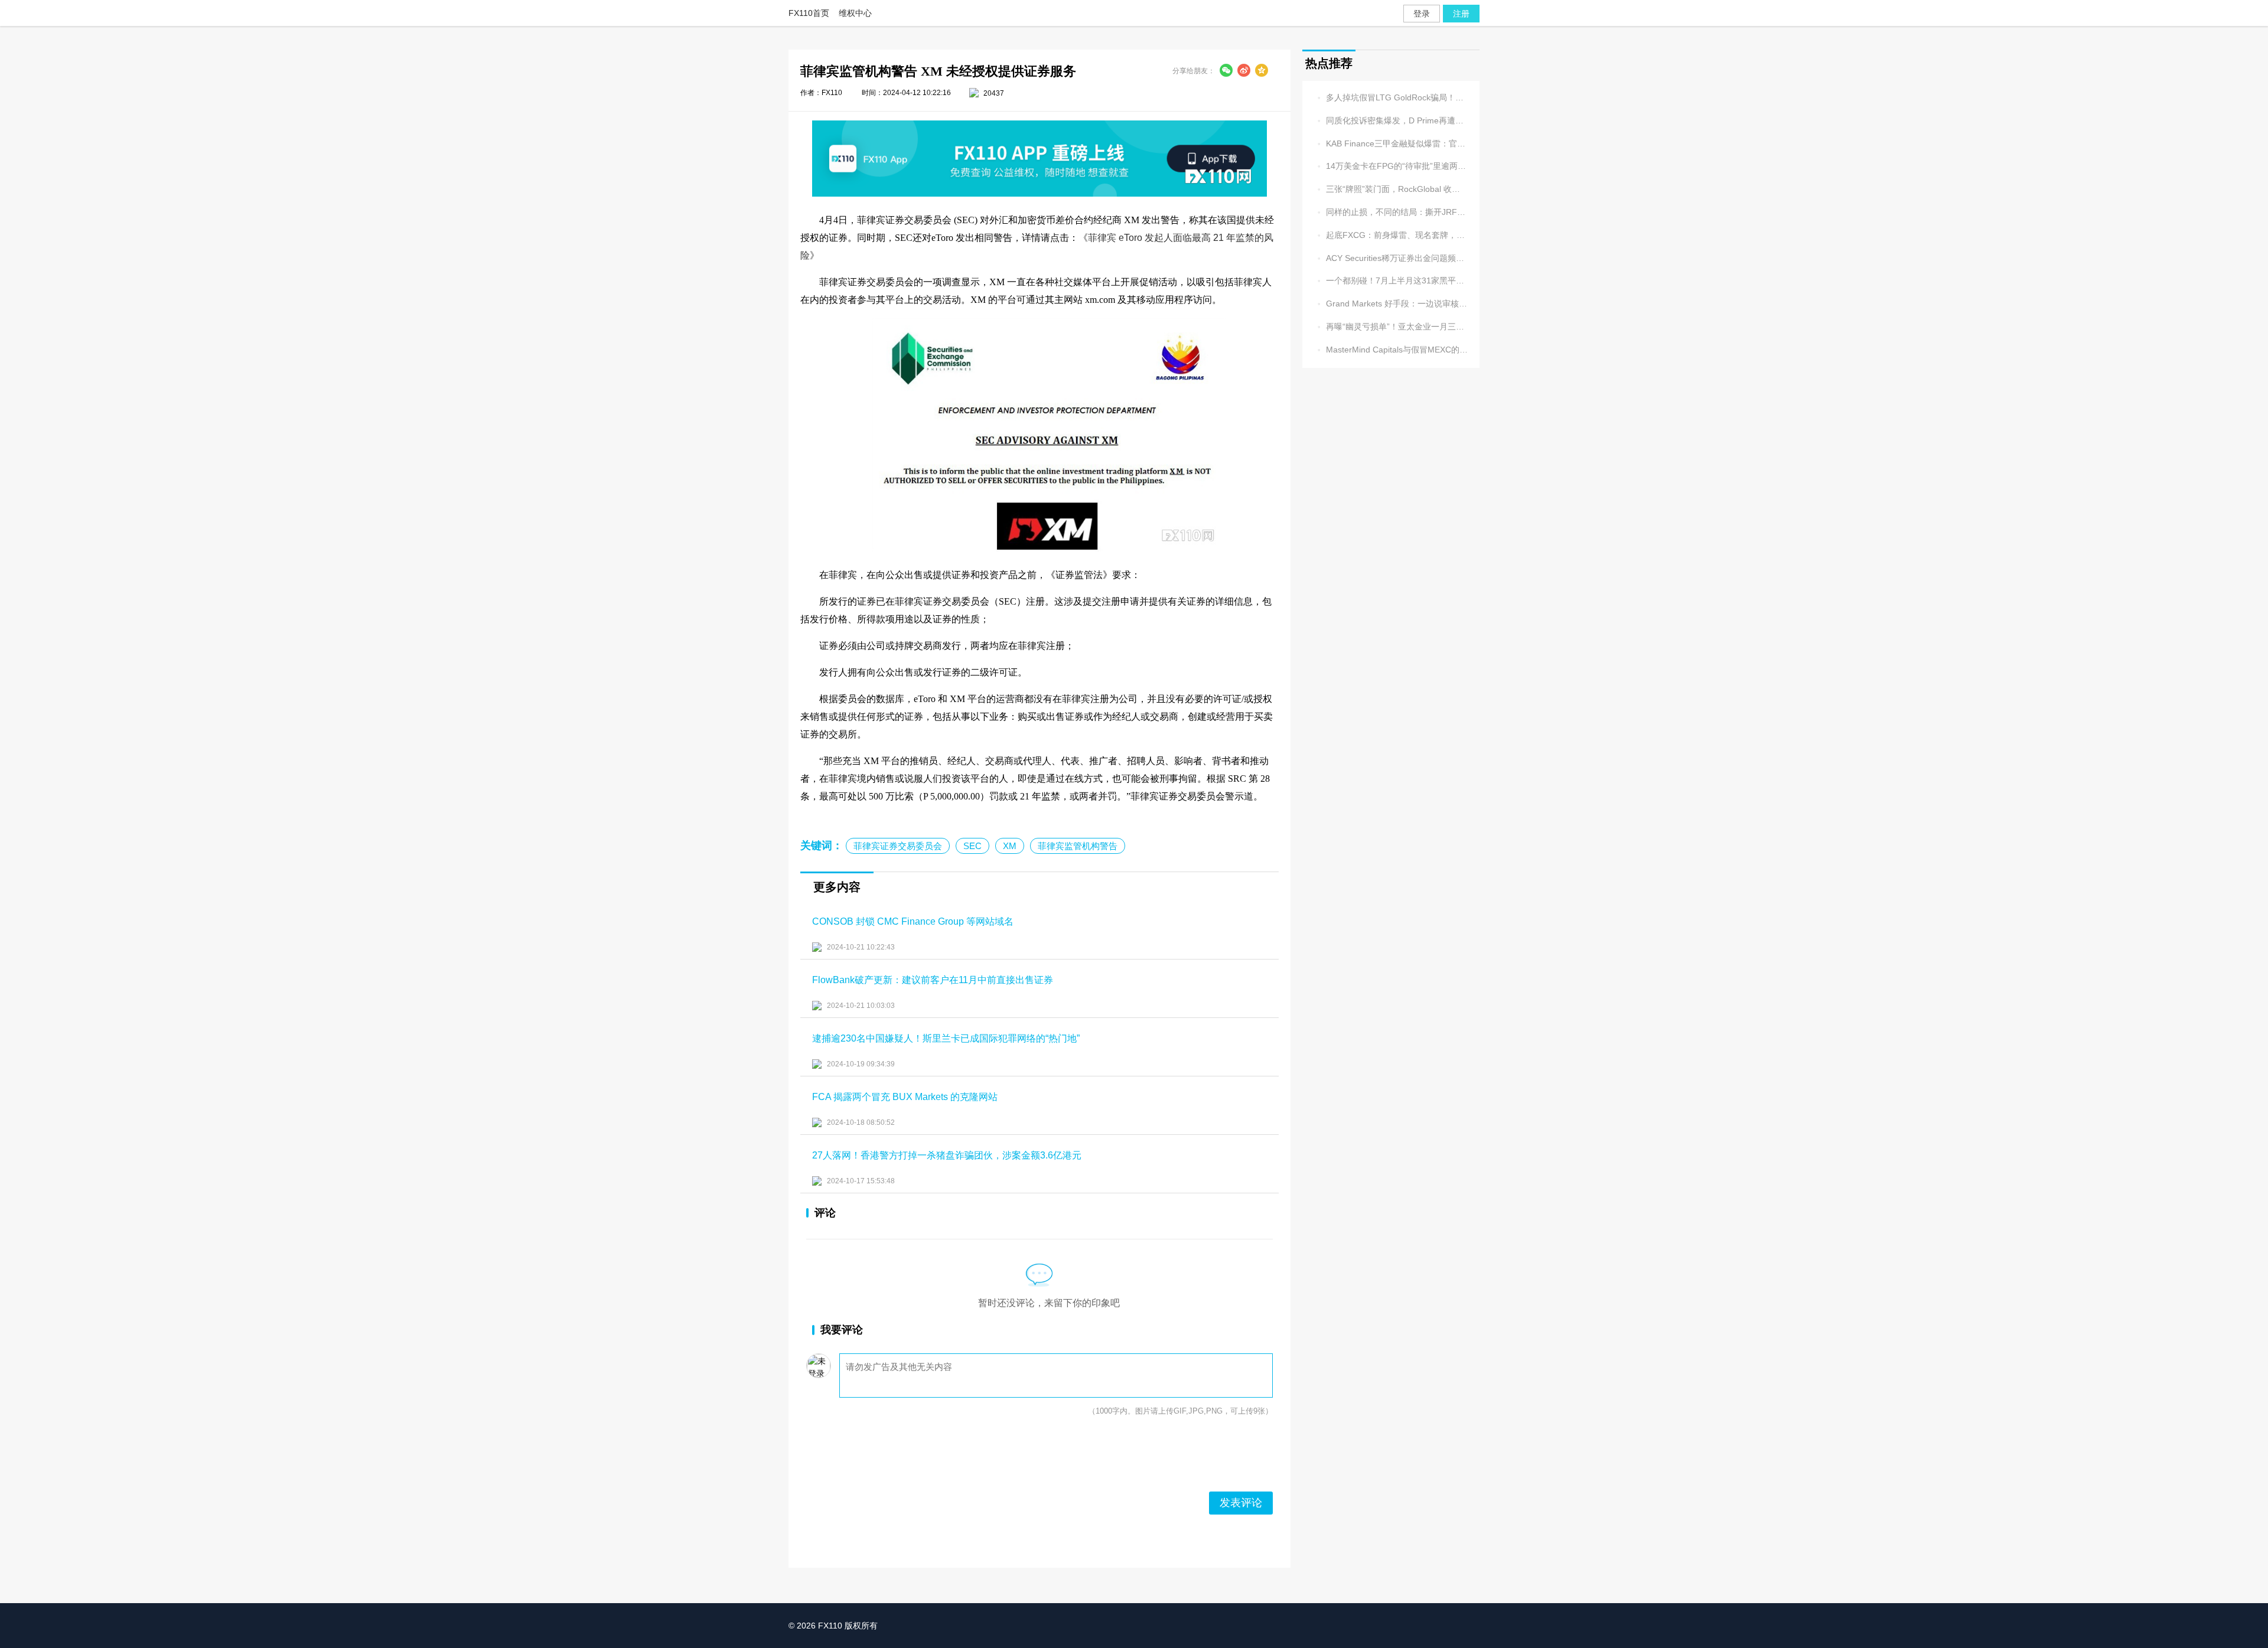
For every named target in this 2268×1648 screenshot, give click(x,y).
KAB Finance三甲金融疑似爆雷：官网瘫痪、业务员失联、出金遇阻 (1391, 144)
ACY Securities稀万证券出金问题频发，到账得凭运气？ (1391, 258)
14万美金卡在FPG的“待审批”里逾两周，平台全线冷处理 (1391, 167)
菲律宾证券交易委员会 (898, 846)
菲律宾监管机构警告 (1078, 846)
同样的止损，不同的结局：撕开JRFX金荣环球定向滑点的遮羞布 (1391, 212)
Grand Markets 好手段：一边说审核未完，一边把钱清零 (1391, 304)
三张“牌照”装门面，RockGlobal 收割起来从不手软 (1391, 189)
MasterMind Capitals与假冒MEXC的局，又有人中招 (1391, 350)
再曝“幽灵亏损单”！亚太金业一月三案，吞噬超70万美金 (1391, 327)
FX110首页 (809, 13)
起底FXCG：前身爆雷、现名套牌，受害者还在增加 (1391, 235)
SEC (972, 846)
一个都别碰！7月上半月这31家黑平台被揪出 (1391, 281)
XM (1010, 846)
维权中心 (855, 13)
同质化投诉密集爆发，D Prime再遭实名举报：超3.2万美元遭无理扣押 (1391, 121)
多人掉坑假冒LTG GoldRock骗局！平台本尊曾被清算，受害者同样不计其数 (1391, 98)
